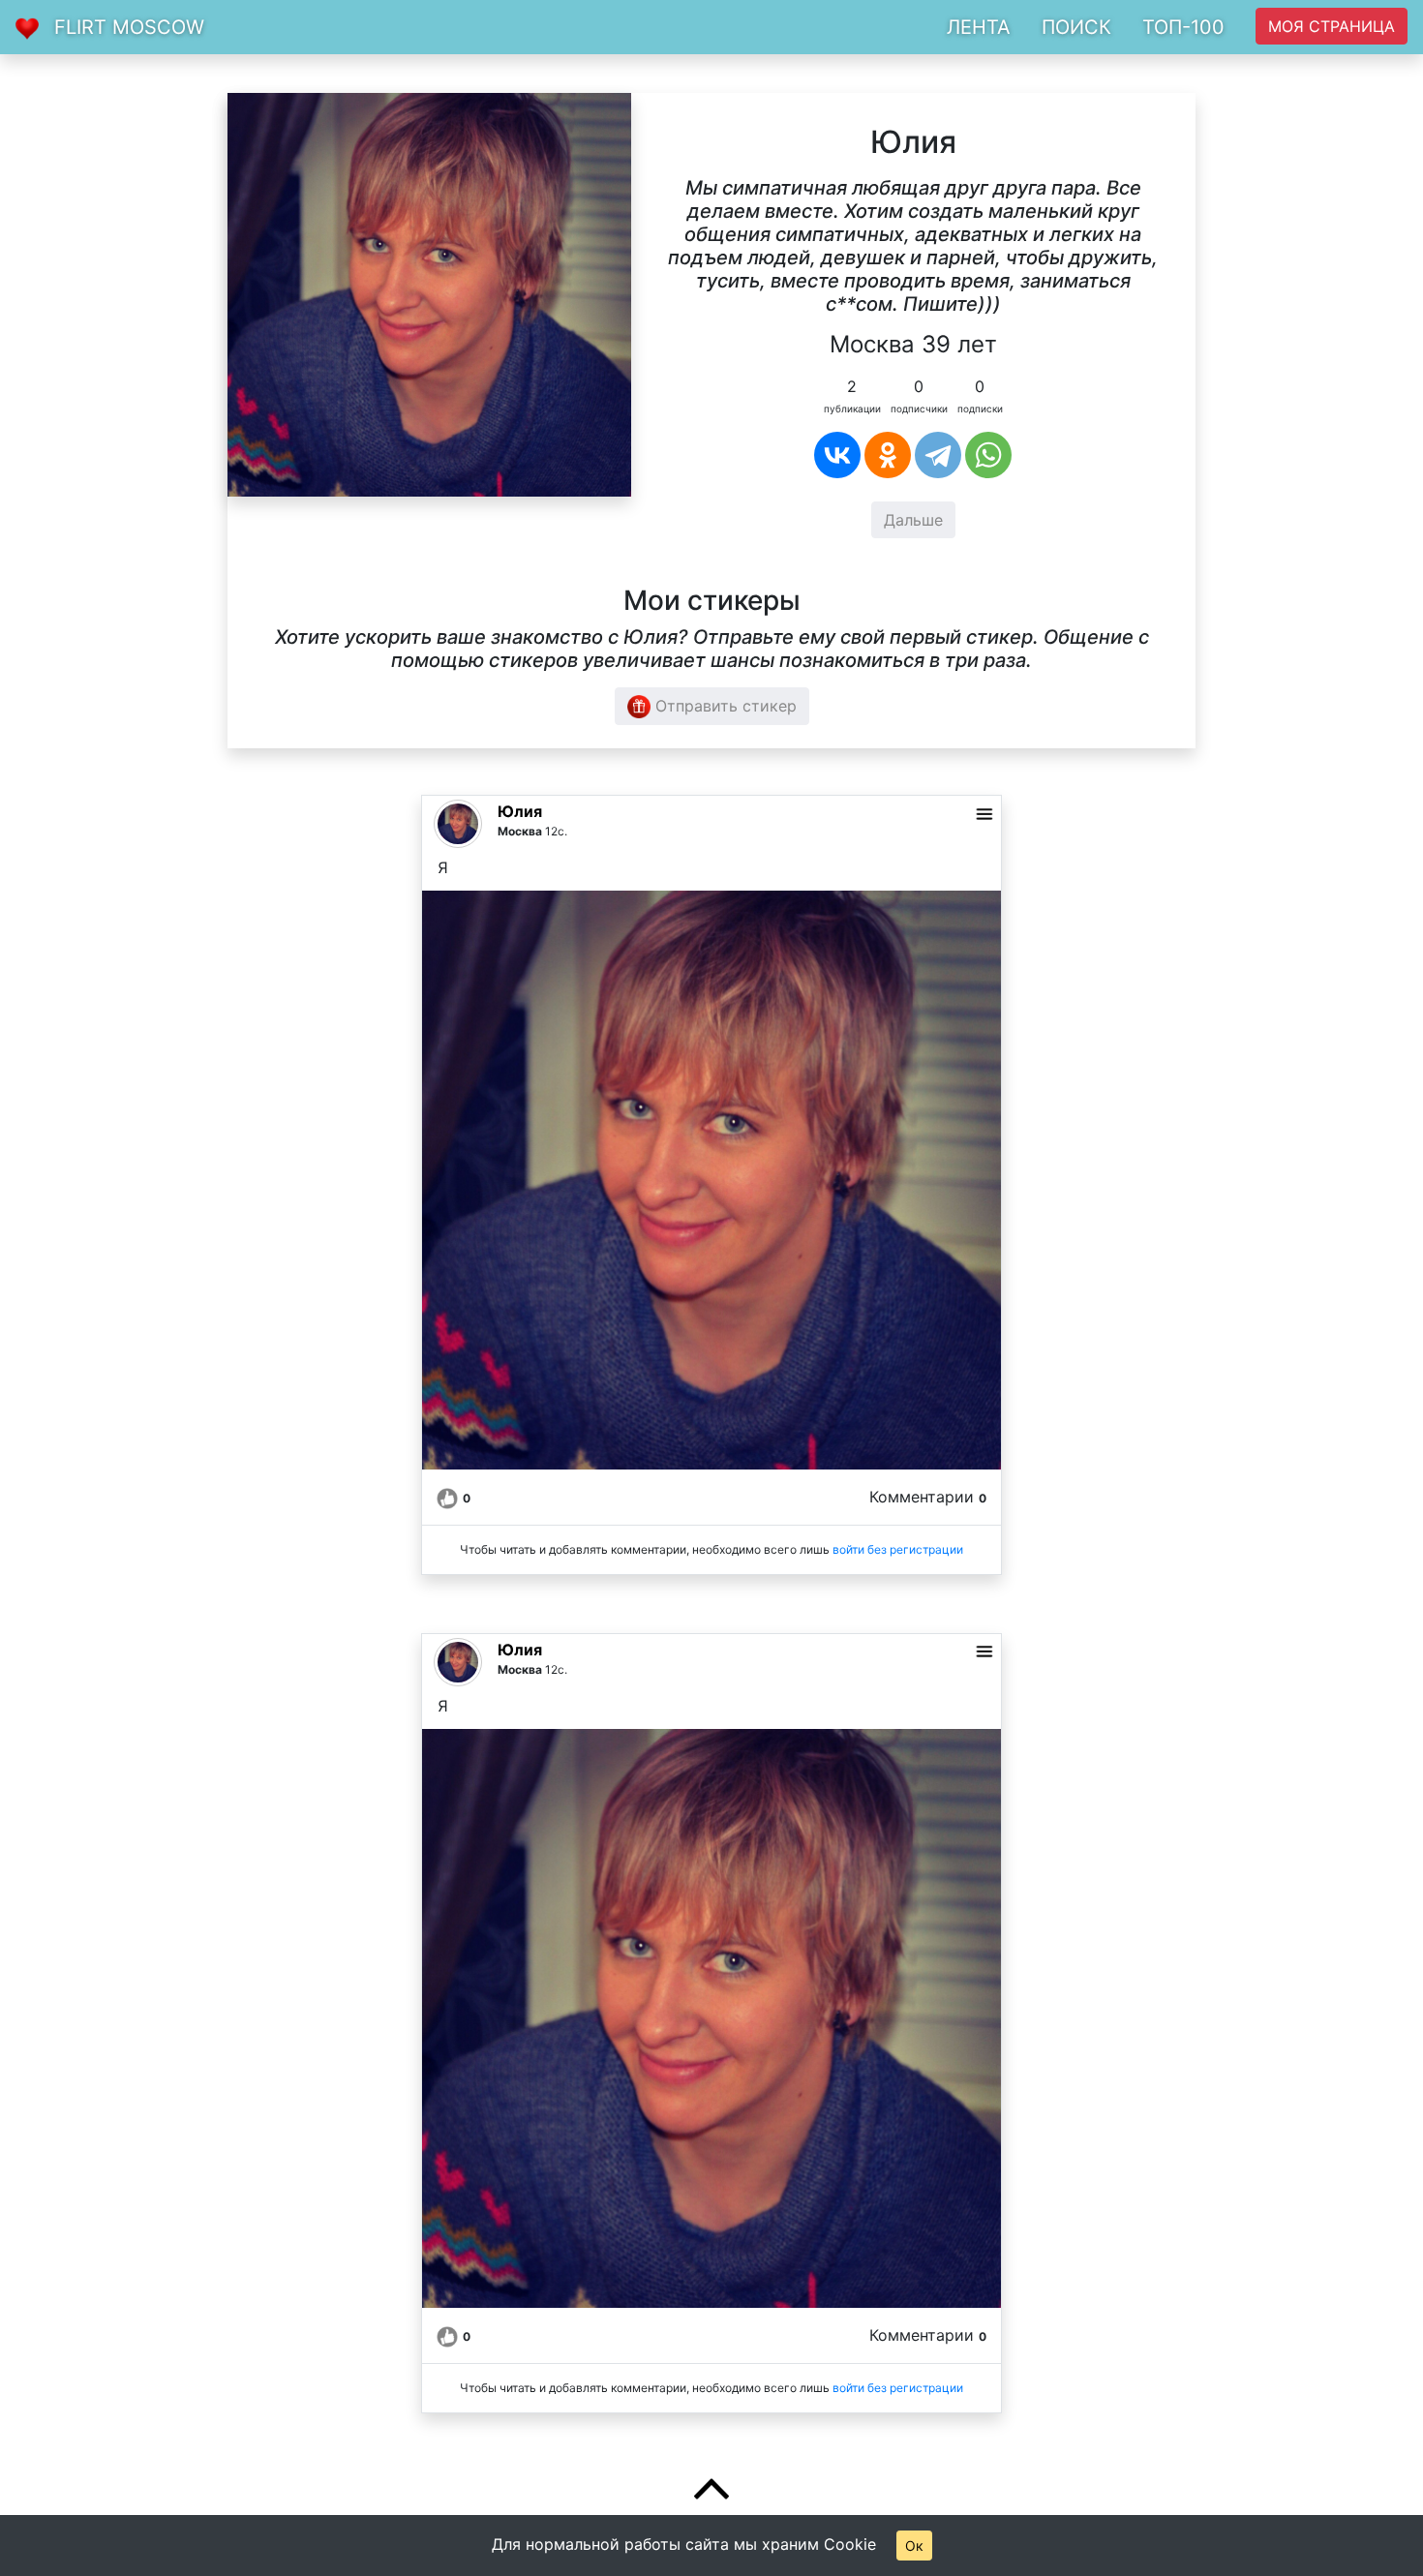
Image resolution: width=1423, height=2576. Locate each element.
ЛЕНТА (979, 27)
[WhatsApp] (988, 455)
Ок (914, 2546)
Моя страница (1332, 26)
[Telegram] (938, 455)
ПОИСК (1076, 27)
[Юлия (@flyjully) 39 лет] (429, 293)
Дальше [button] (913, 520)
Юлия (520, 811)
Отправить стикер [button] (724, 706)
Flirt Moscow (129, 27)
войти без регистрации (898, 1549)
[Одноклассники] (888, 455)
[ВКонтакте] (837, 455)
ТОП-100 (1183, 27)
